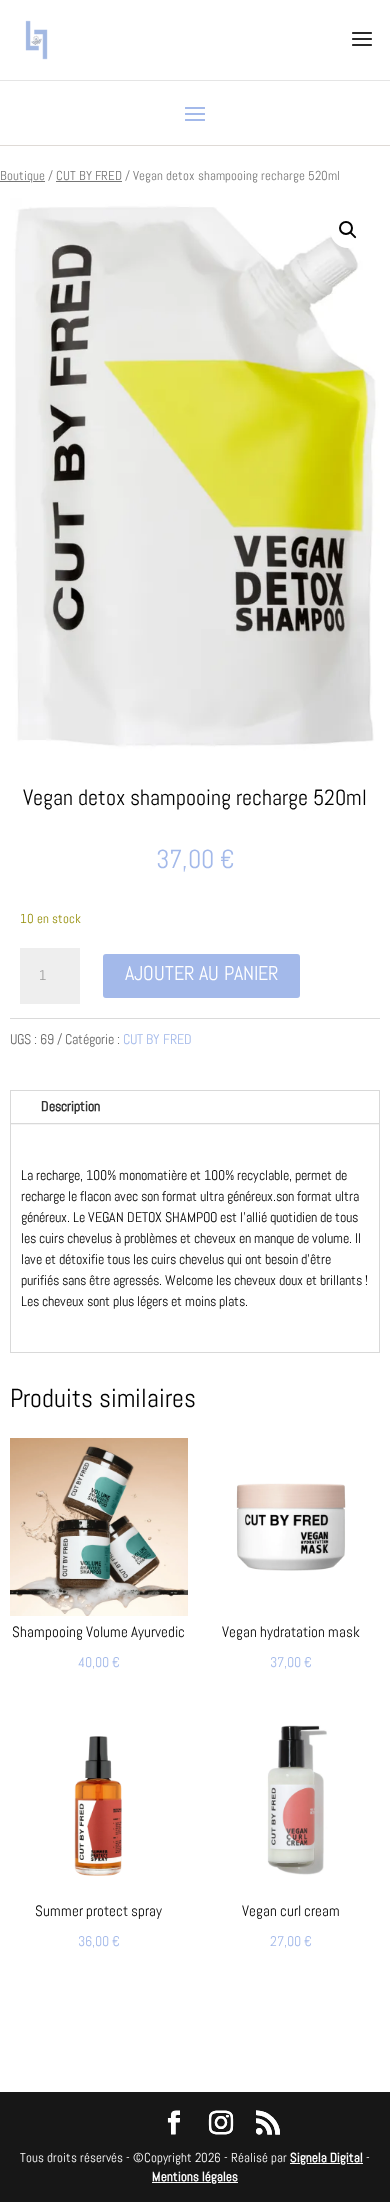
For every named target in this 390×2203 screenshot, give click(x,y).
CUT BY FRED (89, 175)
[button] (348, 230)
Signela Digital (326, 2157)
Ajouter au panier (201, 973)
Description (70, 1106)
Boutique (22, 175)
